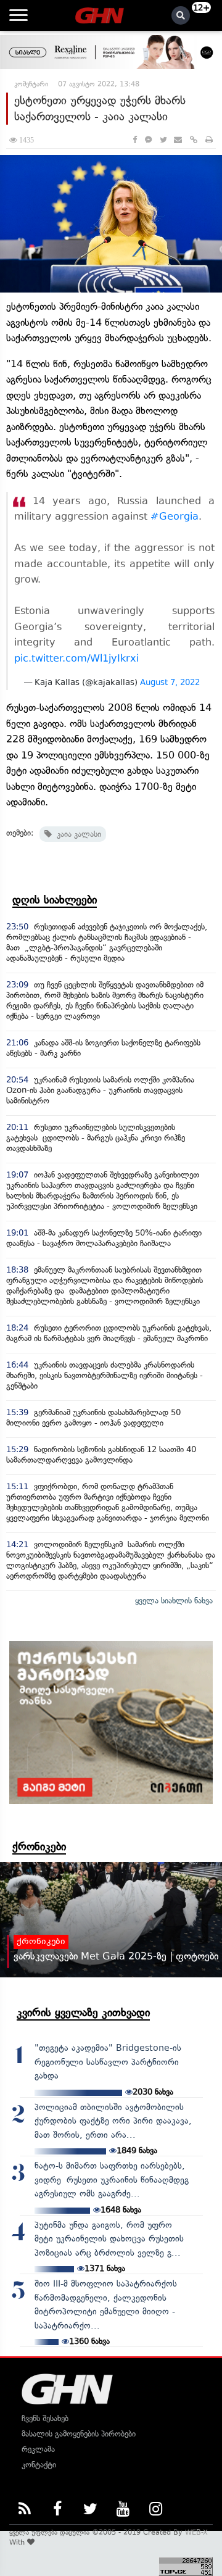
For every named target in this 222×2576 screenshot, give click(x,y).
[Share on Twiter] (163, 140)
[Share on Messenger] (148, 140)
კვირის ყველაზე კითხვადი (83, 2013)
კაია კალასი (76, 834)
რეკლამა (38, 2449)
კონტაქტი (39, 2465)
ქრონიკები (39, 1847)
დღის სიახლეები (55, 900)
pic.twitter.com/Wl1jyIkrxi (76, 658)
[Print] (209, 140)
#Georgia (175, 516)
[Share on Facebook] (135, 140)
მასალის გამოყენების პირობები (79, 2434)
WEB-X (196, 2532)
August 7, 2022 (170, 682)
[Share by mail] (178, 140)
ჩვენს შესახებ (45, 2418)
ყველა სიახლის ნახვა (174, 1601)
